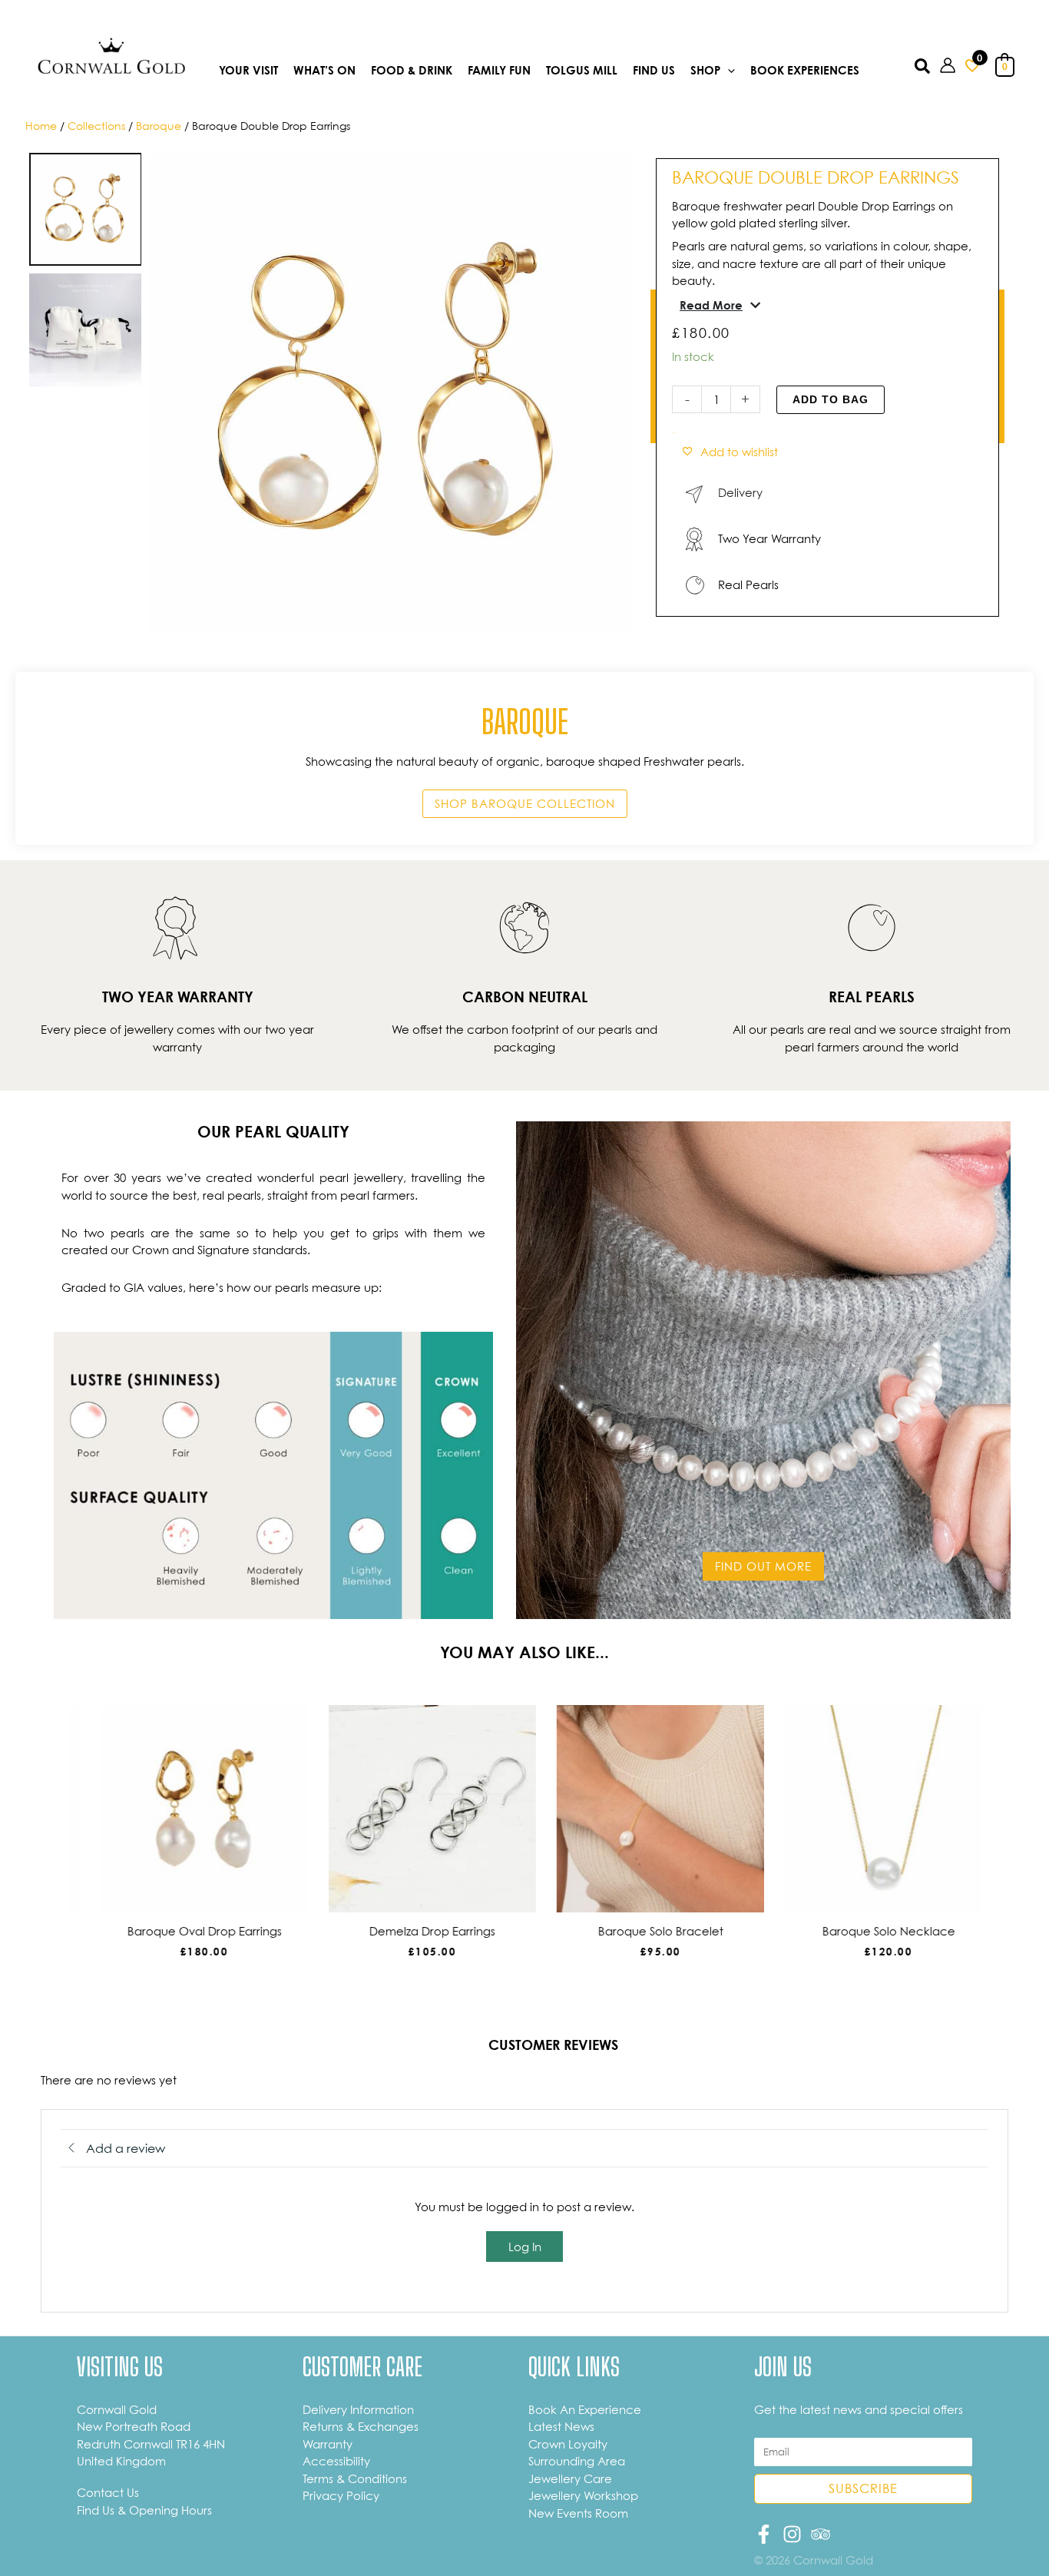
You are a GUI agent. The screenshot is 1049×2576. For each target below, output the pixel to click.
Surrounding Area (577, 2461)
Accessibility (336, 2461)
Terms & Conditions (355, 2478)
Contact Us (108, 2492)
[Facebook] (764, 2534)
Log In (525, 2247)
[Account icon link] (948, 65)
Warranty (328, 2444)
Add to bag (831, 399)
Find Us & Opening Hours (144, 2510)
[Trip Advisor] (821, 2534)
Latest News (561, 2426)
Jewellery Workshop (583, 2495)
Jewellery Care (570, 2478)
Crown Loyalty (568, 2444)
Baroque (159, 126)
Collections (96, 126)
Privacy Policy (341, 2495)
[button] (728, 71)
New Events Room (578, 2513)
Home (41, 126)
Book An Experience (585, 2409)
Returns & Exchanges (361, 2426)
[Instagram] (792, 2534)
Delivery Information (358, 2409)
